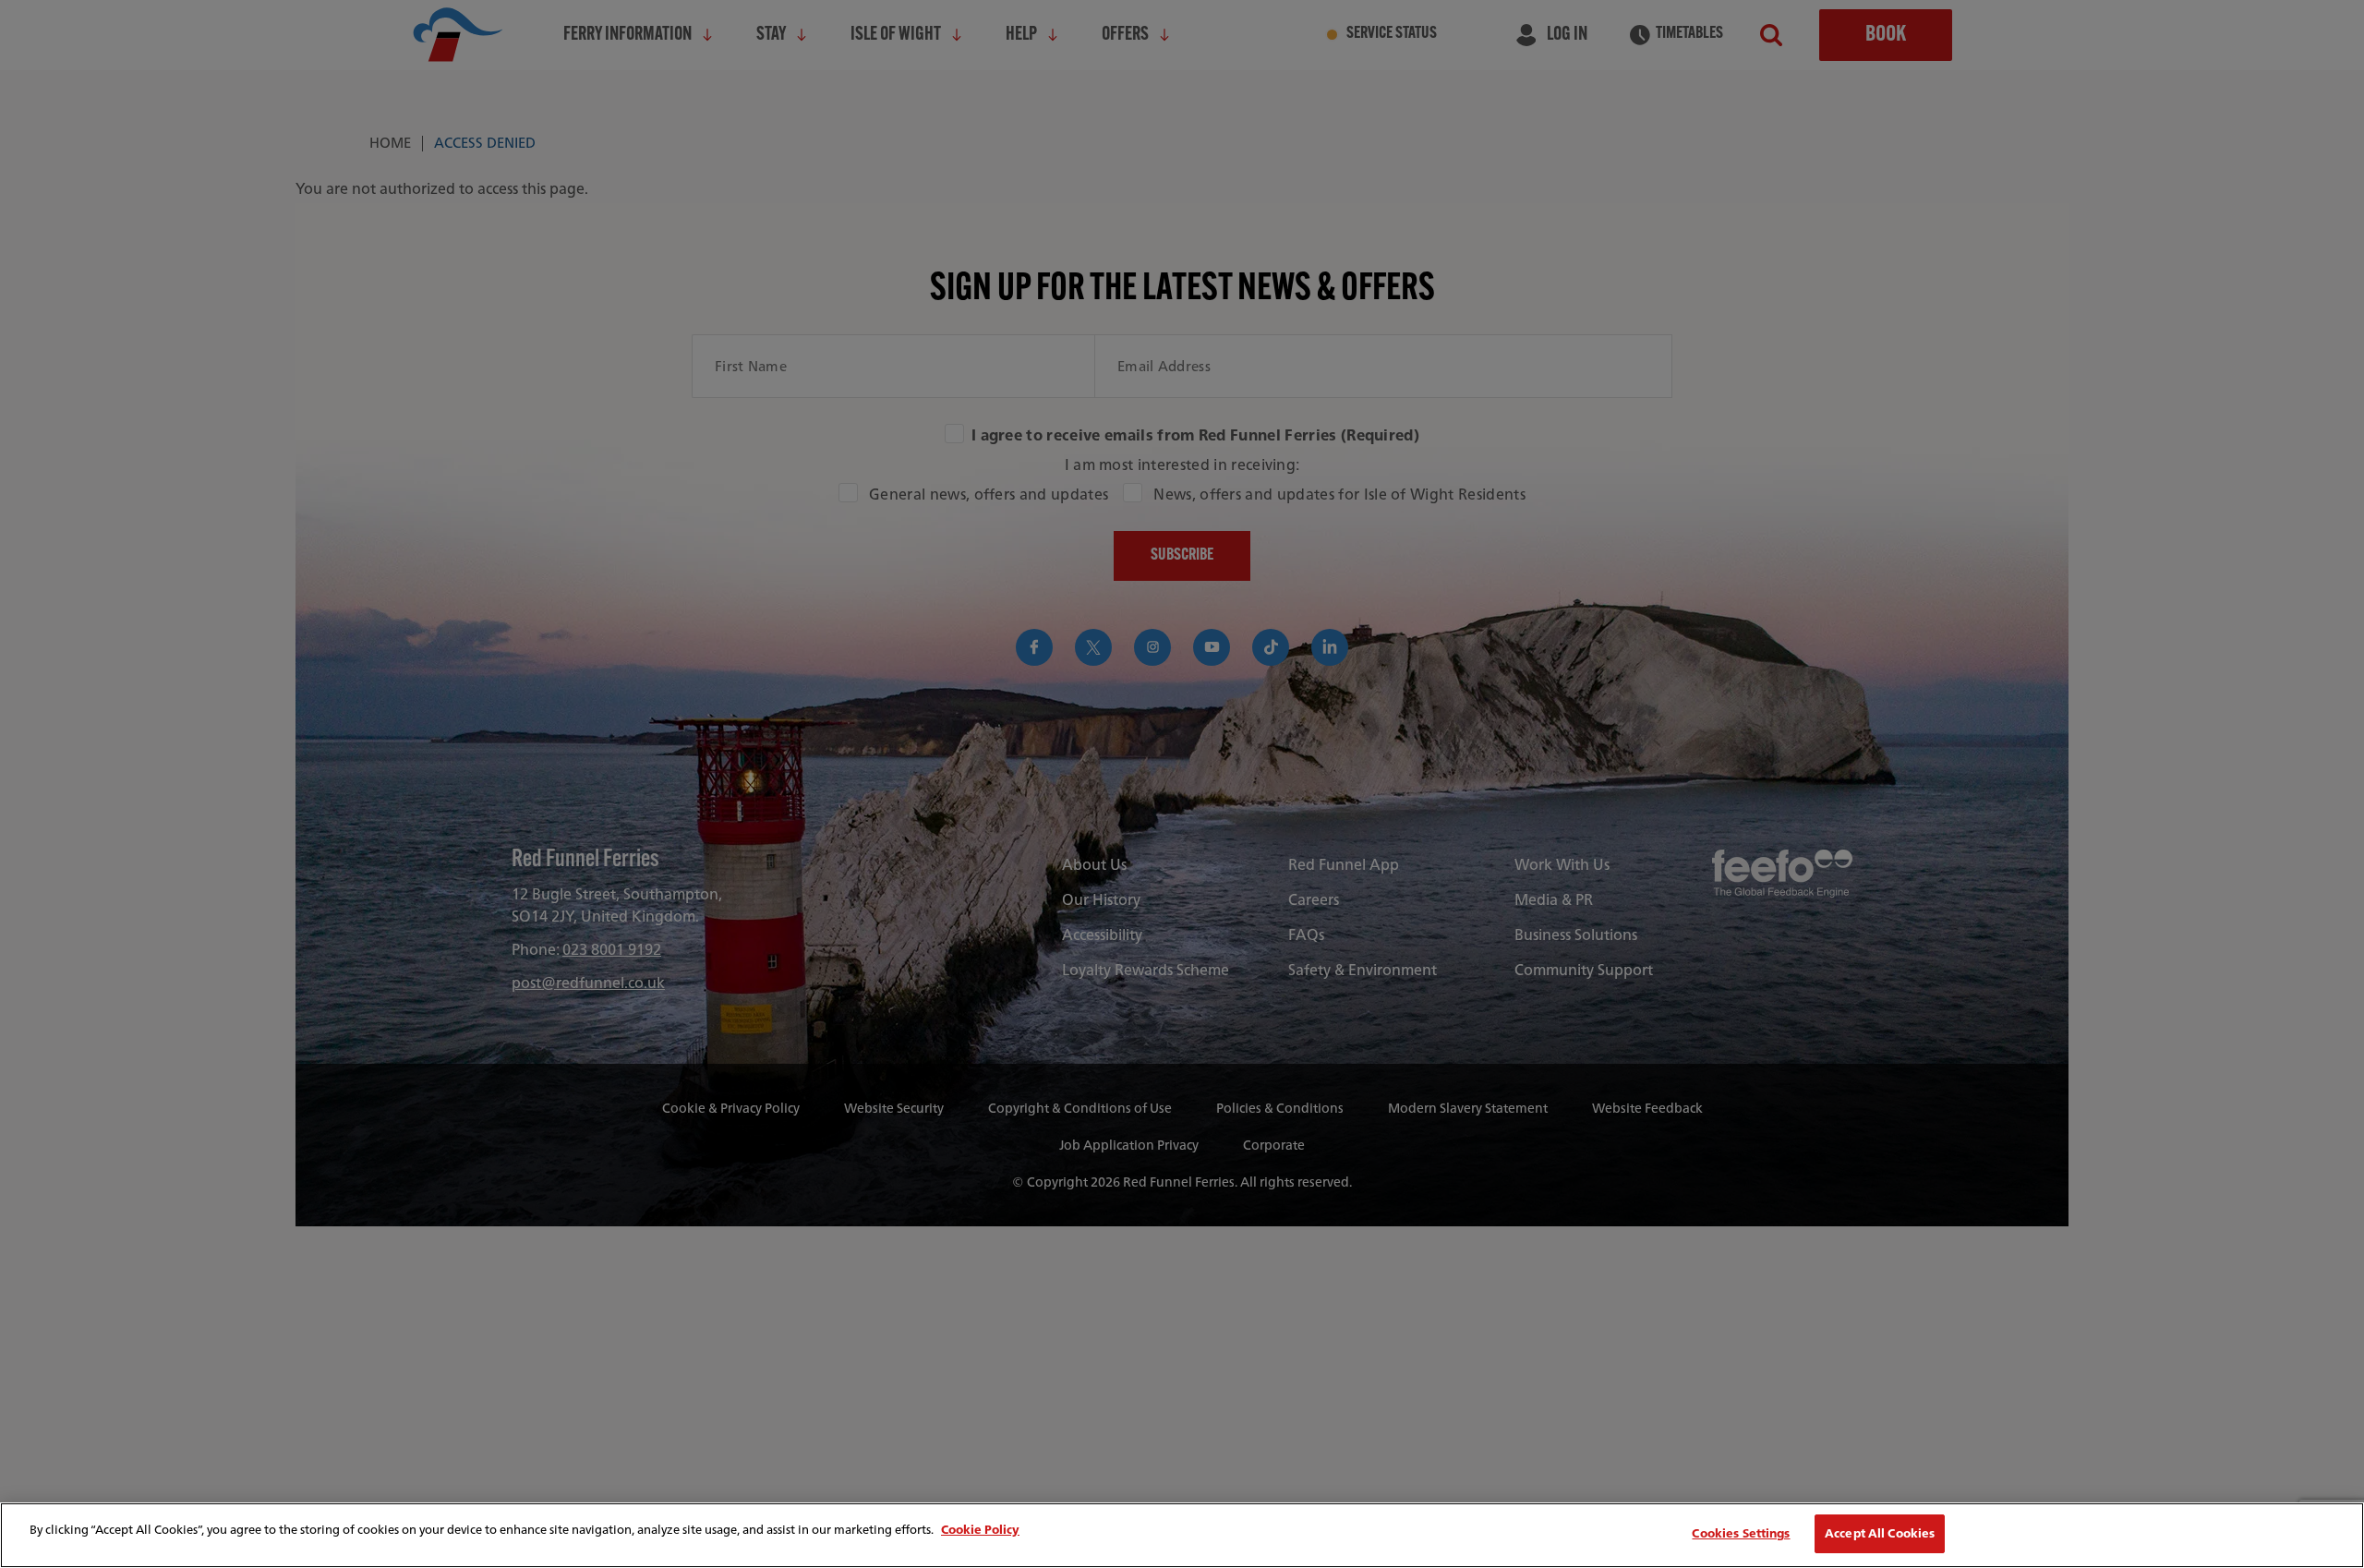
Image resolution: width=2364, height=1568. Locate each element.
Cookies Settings (1741, 1533)
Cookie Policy (980, 1530)
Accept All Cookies (1880, 1533)
